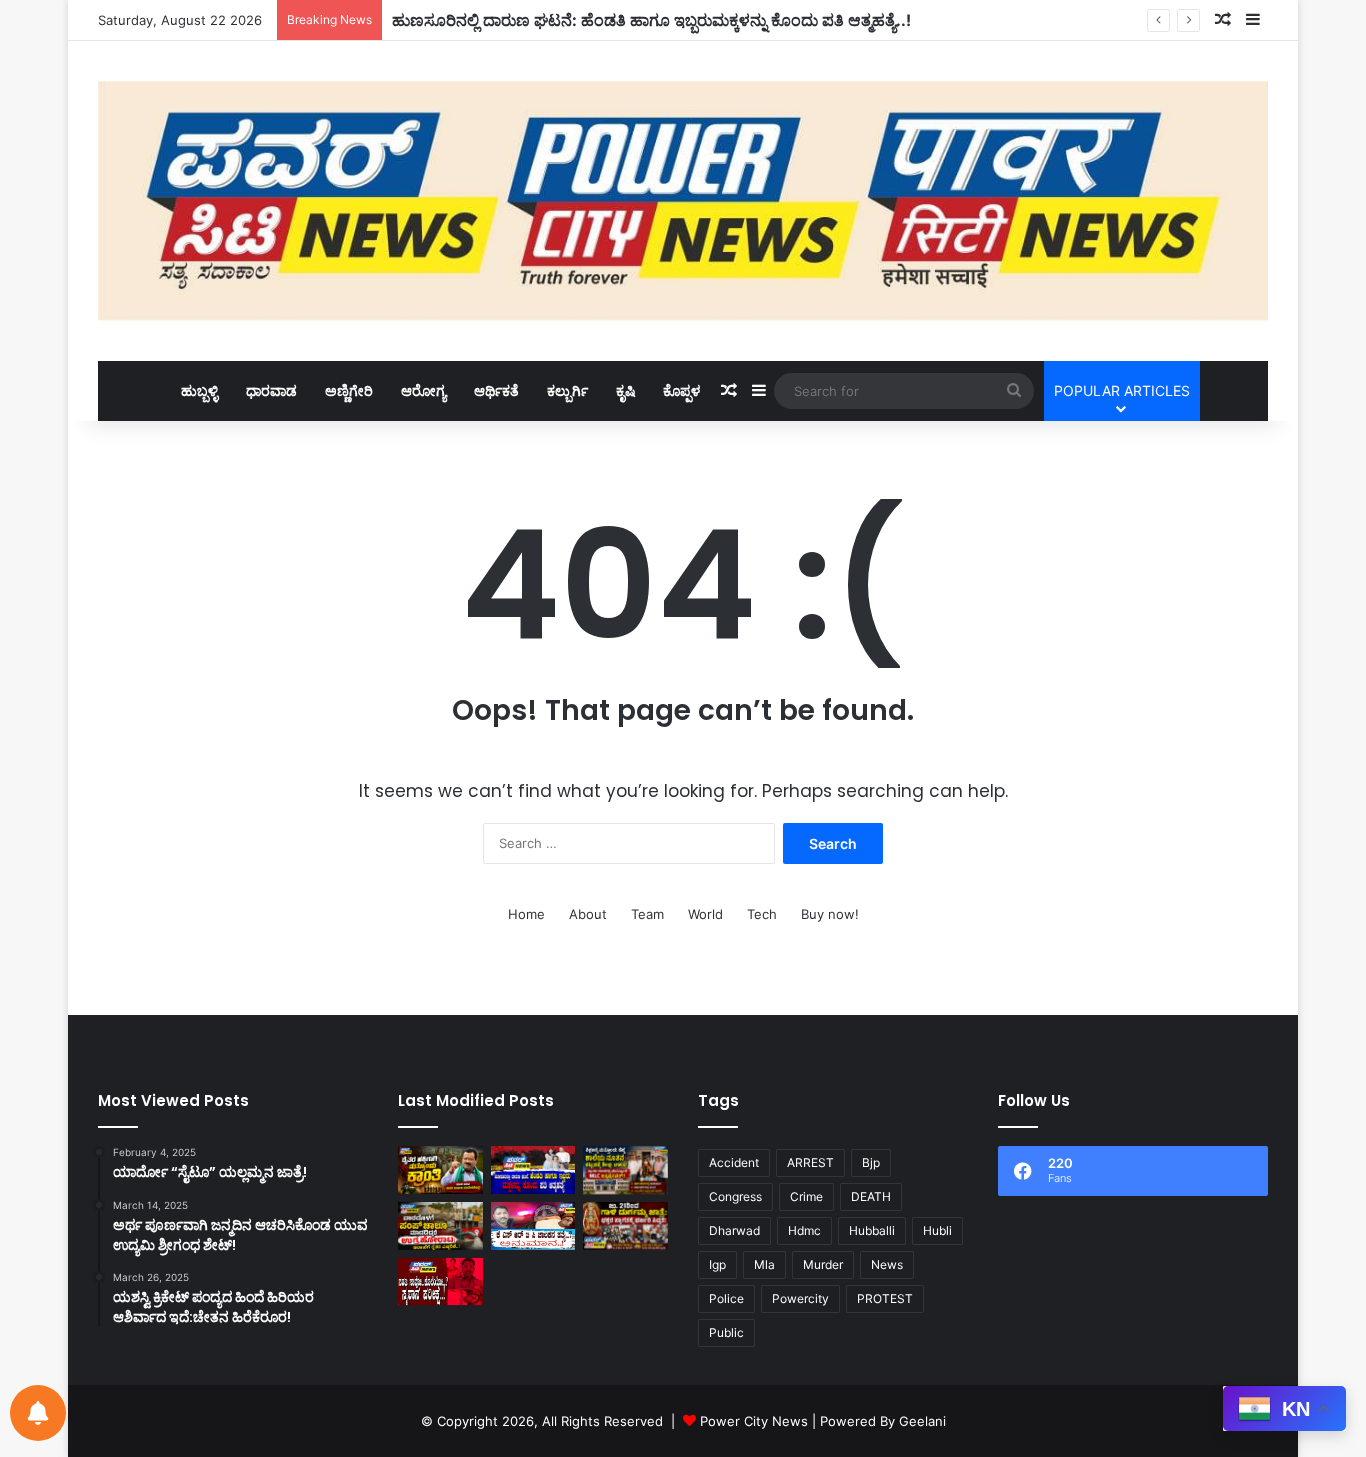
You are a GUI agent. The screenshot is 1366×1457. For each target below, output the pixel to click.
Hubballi (872, 1230)
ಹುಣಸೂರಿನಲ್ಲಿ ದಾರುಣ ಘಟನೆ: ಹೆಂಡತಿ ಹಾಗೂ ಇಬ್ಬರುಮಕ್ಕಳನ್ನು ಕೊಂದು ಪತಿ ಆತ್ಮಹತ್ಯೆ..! (651, 20)
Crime (806, 1196)
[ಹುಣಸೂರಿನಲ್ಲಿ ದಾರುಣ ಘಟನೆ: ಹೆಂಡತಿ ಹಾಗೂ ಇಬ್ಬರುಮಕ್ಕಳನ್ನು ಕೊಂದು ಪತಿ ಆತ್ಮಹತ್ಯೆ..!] (533, 1170)
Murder (823, 1264)
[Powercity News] (683, 201)
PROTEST (885, 1298)
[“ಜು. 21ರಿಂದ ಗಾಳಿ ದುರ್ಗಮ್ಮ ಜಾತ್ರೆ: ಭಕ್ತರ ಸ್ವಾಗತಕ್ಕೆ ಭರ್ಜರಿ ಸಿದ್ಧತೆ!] (625, 1226)
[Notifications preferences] (38, 1413)
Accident (734, 1162)
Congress (735, 1196)
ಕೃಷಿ (625, 390)
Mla (764, 1264)
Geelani (922, 1421)
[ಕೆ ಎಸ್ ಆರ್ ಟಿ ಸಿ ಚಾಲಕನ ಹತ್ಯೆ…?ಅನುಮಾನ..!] (533, 1226)
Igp (717, 1264)
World (705, 914)
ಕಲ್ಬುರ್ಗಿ (567, 390)
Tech (762, 914)
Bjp (871, 1162)
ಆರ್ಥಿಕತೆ (496, 390)
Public (726, 1332)
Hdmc (804, 1230)
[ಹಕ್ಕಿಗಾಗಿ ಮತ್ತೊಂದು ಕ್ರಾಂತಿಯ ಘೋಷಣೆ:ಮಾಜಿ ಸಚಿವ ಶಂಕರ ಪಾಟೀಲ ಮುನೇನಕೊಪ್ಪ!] (440, 1170)
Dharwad (734, 1230)
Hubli (937, 1230)
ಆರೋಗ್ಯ (423, 390)
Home (526, 914)
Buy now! (830, 914)
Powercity (800, 1298)
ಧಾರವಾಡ (271, 390)
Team (647, 914)
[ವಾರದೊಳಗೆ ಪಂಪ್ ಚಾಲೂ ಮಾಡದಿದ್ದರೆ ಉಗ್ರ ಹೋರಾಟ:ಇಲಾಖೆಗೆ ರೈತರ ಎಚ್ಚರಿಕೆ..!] (440, 1226)
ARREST (810, 1162)
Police (726, 1298)
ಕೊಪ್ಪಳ (681, 390)
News (887, 1264)
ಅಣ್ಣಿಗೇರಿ (349, 390)
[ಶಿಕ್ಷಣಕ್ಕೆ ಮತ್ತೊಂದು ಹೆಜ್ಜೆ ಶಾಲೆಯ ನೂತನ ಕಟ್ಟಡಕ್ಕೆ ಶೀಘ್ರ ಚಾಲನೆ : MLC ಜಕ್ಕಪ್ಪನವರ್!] (625, 1170)
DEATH (871, 1196)
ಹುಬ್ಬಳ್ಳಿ (199, 390)
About (588, 914)
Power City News (754, 1421)
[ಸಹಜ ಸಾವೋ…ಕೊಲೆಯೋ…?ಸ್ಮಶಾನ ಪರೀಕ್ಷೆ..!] (440, 1282)
